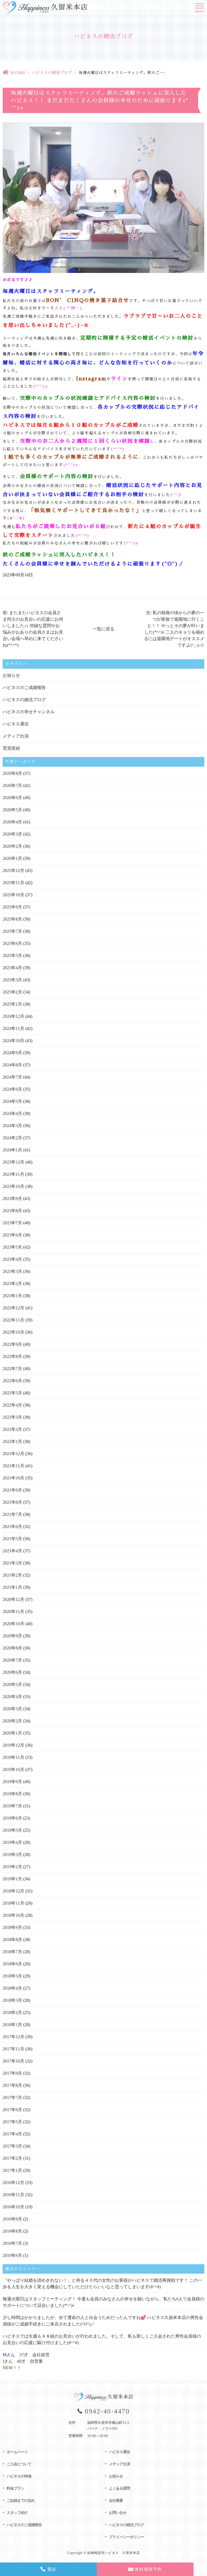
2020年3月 (12, 1709)
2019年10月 (13, 1769)
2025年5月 (12, 956)
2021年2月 (12, 1575)
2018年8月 (12, 1940)
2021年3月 (12, 1563)
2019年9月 (12, 1782)
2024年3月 (12, 1126)
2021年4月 (12, 1551)
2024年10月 (13, 1041)
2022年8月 (12, 1356)
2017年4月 (12, 2134)
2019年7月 (12, 1806)
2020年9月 (12, 1636)
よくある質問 (119, 2488)
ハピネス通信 (16, 724)
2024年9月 (12, 1053)
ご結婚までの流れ (21, 2501)
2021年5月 (12, 1539)
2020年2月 (12, 1721)
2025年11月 (13, 883)
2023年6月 (12, 1235)
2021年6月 (12, 1527)
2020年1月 (12, 1733)
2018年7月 (12, 1952)
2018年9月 (12, 1927)
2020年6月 (12, 1672)
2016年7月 (12, 2243)
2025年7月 (12, 931)
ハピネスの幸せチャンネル (29, 712)
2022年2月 (12, 1429)
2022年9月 (12, 1344)
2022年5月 (12, 1393)
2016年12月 (13, 2183)
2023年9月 (12, 1199)
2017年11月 (13, 2049)
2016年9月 (12, 2219)
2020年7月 (12, 1660)
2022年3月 (12, 1417)
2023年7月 (12, 1223)
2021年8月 (12, 1502)
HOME (18, 73)
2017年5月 (12, 2122)
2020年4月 (12, 1697)
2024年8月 (12, 1065)
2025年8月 (12, 919)
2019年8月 (12, 1794)
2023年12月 (13, 1162)
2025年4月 (12, 968)
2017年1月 (12, 2170)
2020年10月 (13, 1624)
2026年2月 (12, 846)
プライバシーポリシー (126, 2537)
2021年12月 (13, 1454)
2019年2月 (12, 1867)
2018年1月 (12, 2025)
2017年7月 (12, 2097)
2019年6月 (12, 1818)
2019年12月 (13, 1745)
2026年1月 (12, 858)
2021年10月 (13, 1478)
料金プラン (15, 2488)
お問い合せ (118, 2513)
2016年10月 (13, 2207)
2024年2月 (12, 1138)
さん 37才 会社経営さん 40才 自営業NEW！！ (26, 2361)
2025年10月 (13, 895)
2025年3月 (12, 980)
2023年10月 (13, 1186)
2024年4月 (12, 1113)
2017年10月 (13, 2061)
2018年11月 (13, 1903)
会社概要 (116, 2501)
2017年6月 (12, 2110)
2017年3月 (12, 2146)
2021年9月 (12, 1490)
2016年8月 (12, 2231)
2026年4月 (12, 822)
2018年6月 (12, 1964)
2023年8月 (12, 1211)
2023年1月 (12, 1296)
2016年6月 (12, 2255)
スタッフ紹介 (17, 2513)
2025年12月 (13, 871)
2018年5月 (12, 1976)
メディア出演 (16, 736)
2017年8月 (12, 2085)
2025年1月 (12, 1004)
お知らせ (11, 675)
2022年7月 (12, 1369)
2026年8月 (12, 773)
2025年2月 (12, 992)
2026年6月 (12, 798)
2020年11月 (13, 1612)
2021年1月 (12, 1587)
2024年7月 (12, 1077)
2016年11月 (13, 2195)
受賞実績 (11, 748)
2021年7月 (12, 1514)
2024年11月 (13, 1028)
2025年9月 (12, 907)
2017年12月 (13, 2037)
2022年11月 (13, 1320)
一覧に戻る (103, 629)
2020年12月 (13, 1599)
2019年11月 (13, 1757)
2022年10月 (13, 1332)
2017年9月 (12, 2073)
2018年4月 (12, 1988)
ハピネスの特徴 (19, 2476)
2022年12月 (13, 1308)
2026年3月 (12, 834)
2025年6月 (12, 943)
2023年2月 (12, 1284)
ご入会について (19, 2464)
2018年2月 (12, 2012)
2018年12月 (13, 1891)
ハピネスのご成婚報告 (24, 687)
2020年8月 (12, 1648)
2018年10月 (13, 1915)
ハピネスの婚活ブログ (52, 73)
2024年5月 (12, 1101)
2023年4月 (12, 1259)
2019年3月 (12, 1855)
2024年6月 (12, 1089)
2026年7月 (12, 785)
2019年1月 (12, 1879)
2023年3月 (12, 1271)
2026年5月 (12, 810)
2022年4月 (12, 1405)
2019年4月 (12, 1842)
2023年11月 (13, 1174)
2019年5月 (12, 1830)
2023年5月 (12, 1247)
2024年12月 (13, 1016)
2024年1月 (12, 1150)
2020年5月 (12, 1684)
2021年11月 (13, 1466)
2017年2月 (12, 2158)
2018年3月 (12, 2000)
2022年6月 (12, 1381)
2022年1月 (12, 1441)
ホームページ (17, 2452)
